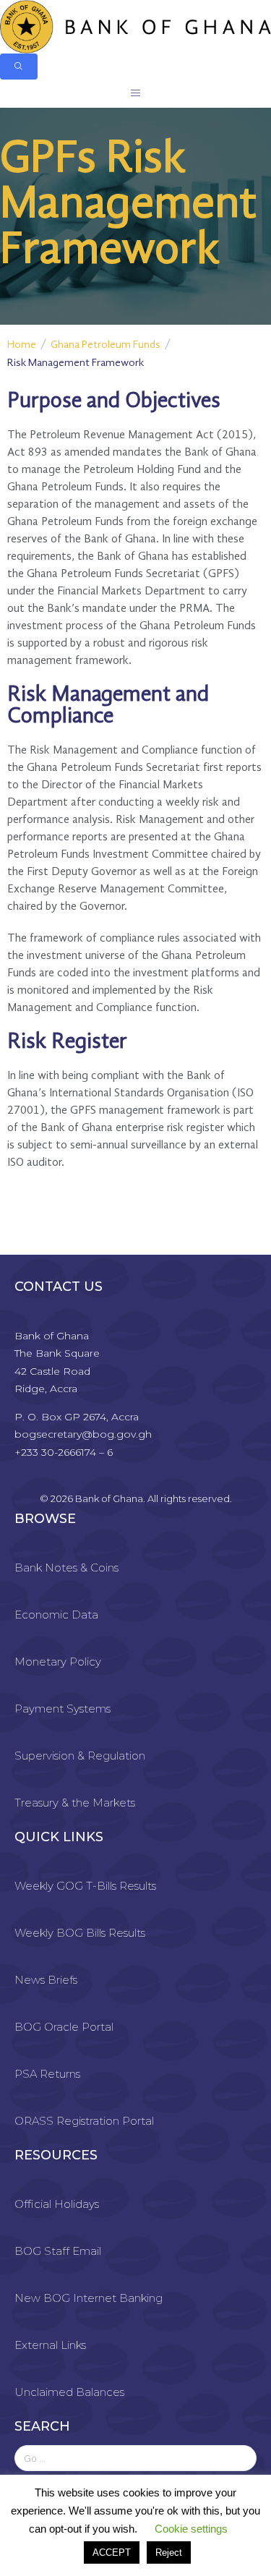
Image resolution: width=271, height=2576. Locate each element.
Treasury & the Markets (75, 1803)
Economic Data (56, 1615)
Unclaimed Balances (69, 2392)
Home (22, 345)
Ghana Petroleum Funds (106, 345)
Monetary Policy (58, 1662)
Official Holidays (57, 2204)
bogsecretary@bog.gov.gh (83, 1434)
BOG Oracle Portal (64, 2027)
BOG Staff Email (58, 2251)
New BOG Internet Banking (89, 2298)
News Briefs (46, 1980)
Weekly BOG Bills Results (80, 1933)
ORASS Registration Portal (84, 2121)
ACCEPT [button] (112, 2552)
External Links (50, 2345)
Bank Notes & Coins (66, 1568)
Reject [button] (169, 2552)
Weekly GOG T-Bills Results (85, 1886)
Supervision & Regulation (80, 1756)
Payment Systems (63, 1709)
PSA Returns (47, 2074)
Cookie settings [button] (191, 2529)
